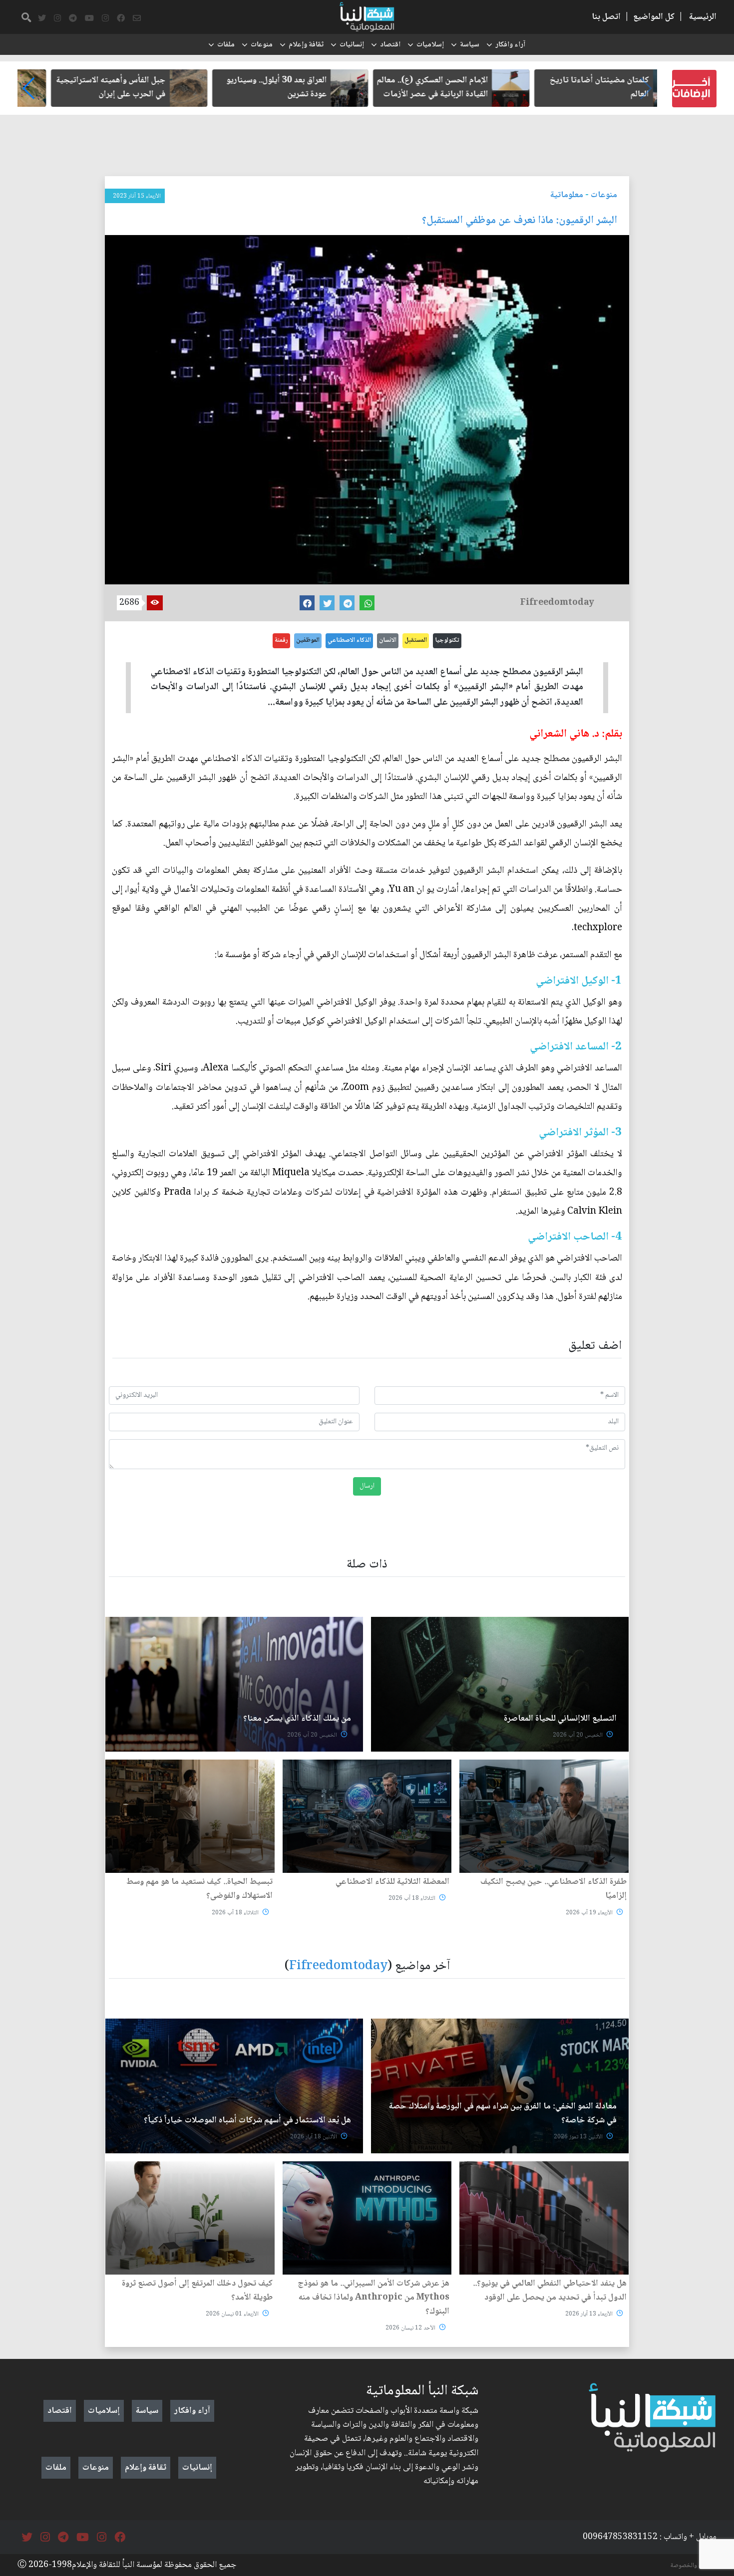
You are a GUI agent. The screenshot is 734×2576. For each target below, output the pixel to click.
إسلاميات (430, 45)
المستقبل (416, 640)
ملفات (226, 45)
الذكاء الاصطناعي (349, 640)
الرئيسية (703, 17)
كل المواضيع (654, 17)
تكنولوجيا (447, 640)
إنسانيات (352, 45)
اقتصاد (390, 45)
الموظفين (308, 640)
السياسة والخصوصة (694, 2566)
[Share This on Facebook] (307, 603)
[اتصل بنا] (137, 18)
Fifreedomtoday (338, 1966)
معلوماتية (567, 195)
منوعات (262, 45)
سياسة (470, 45)
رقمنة (281, 640)
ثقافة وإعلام (306, 45)
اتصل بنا (606, 17)
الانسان (388, 640)
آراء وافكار (510, 45)
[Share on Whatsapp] (367, 603)
